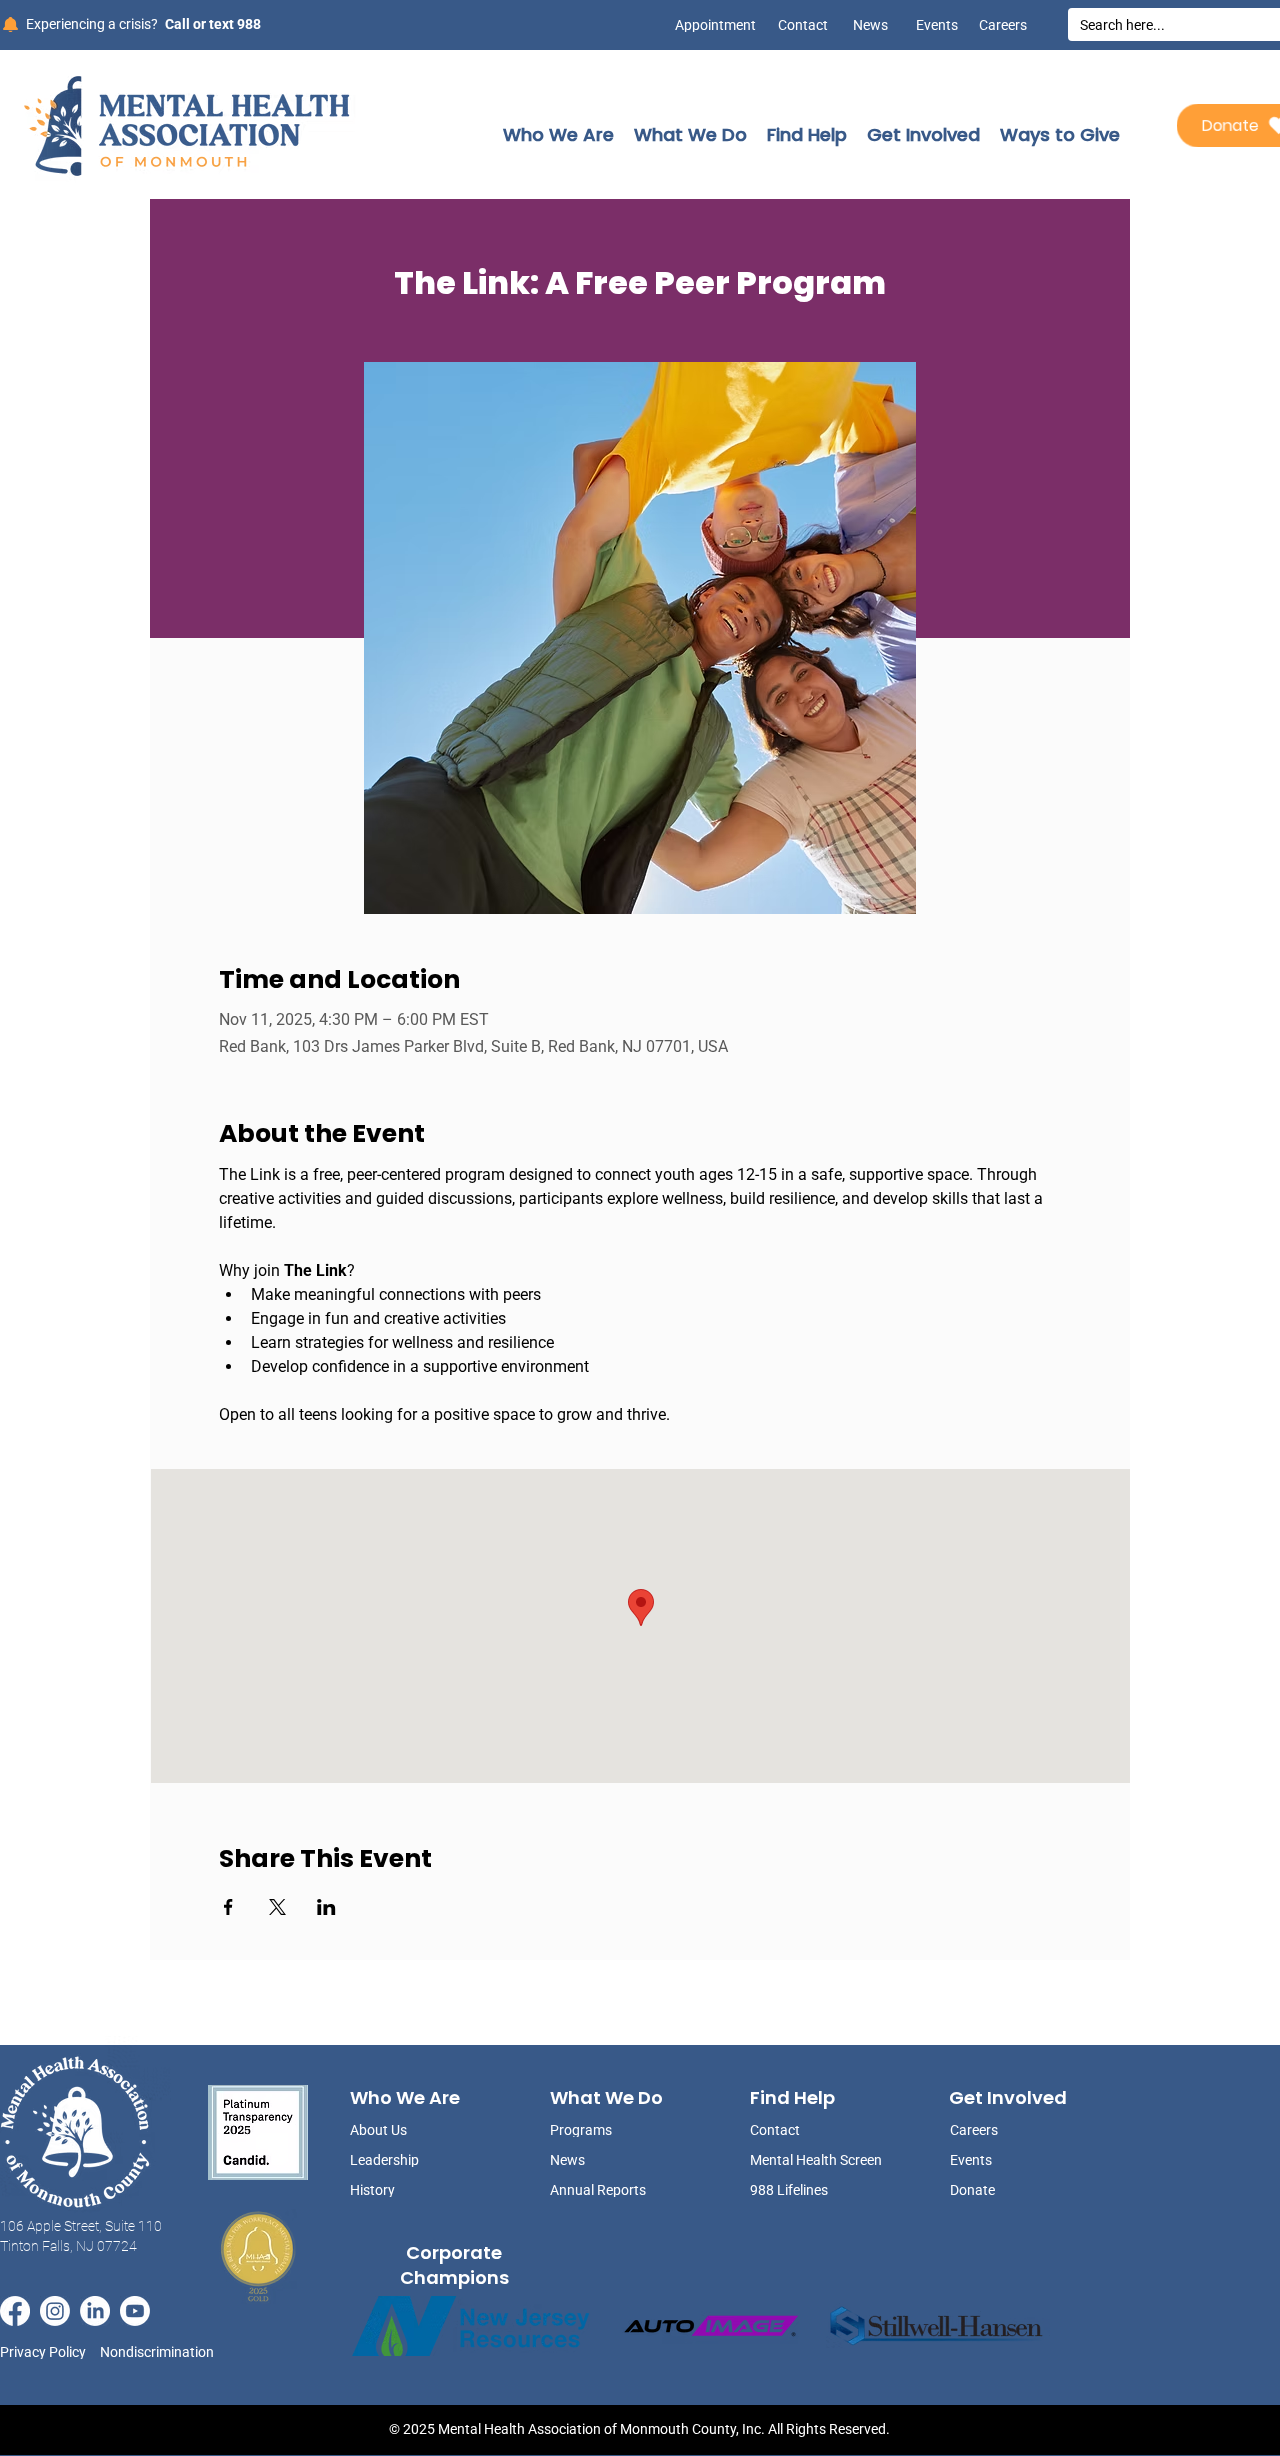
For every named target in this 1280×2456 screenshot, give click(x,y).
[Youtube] (135, 2311)
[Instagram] (55, 2311)
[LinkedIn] (95, 2311)
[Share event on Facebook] (228, 1907)
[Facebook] (15, 2311)
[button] (558, 134)
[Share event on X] (277, 1907)
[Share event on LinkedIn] (326, 1907)
